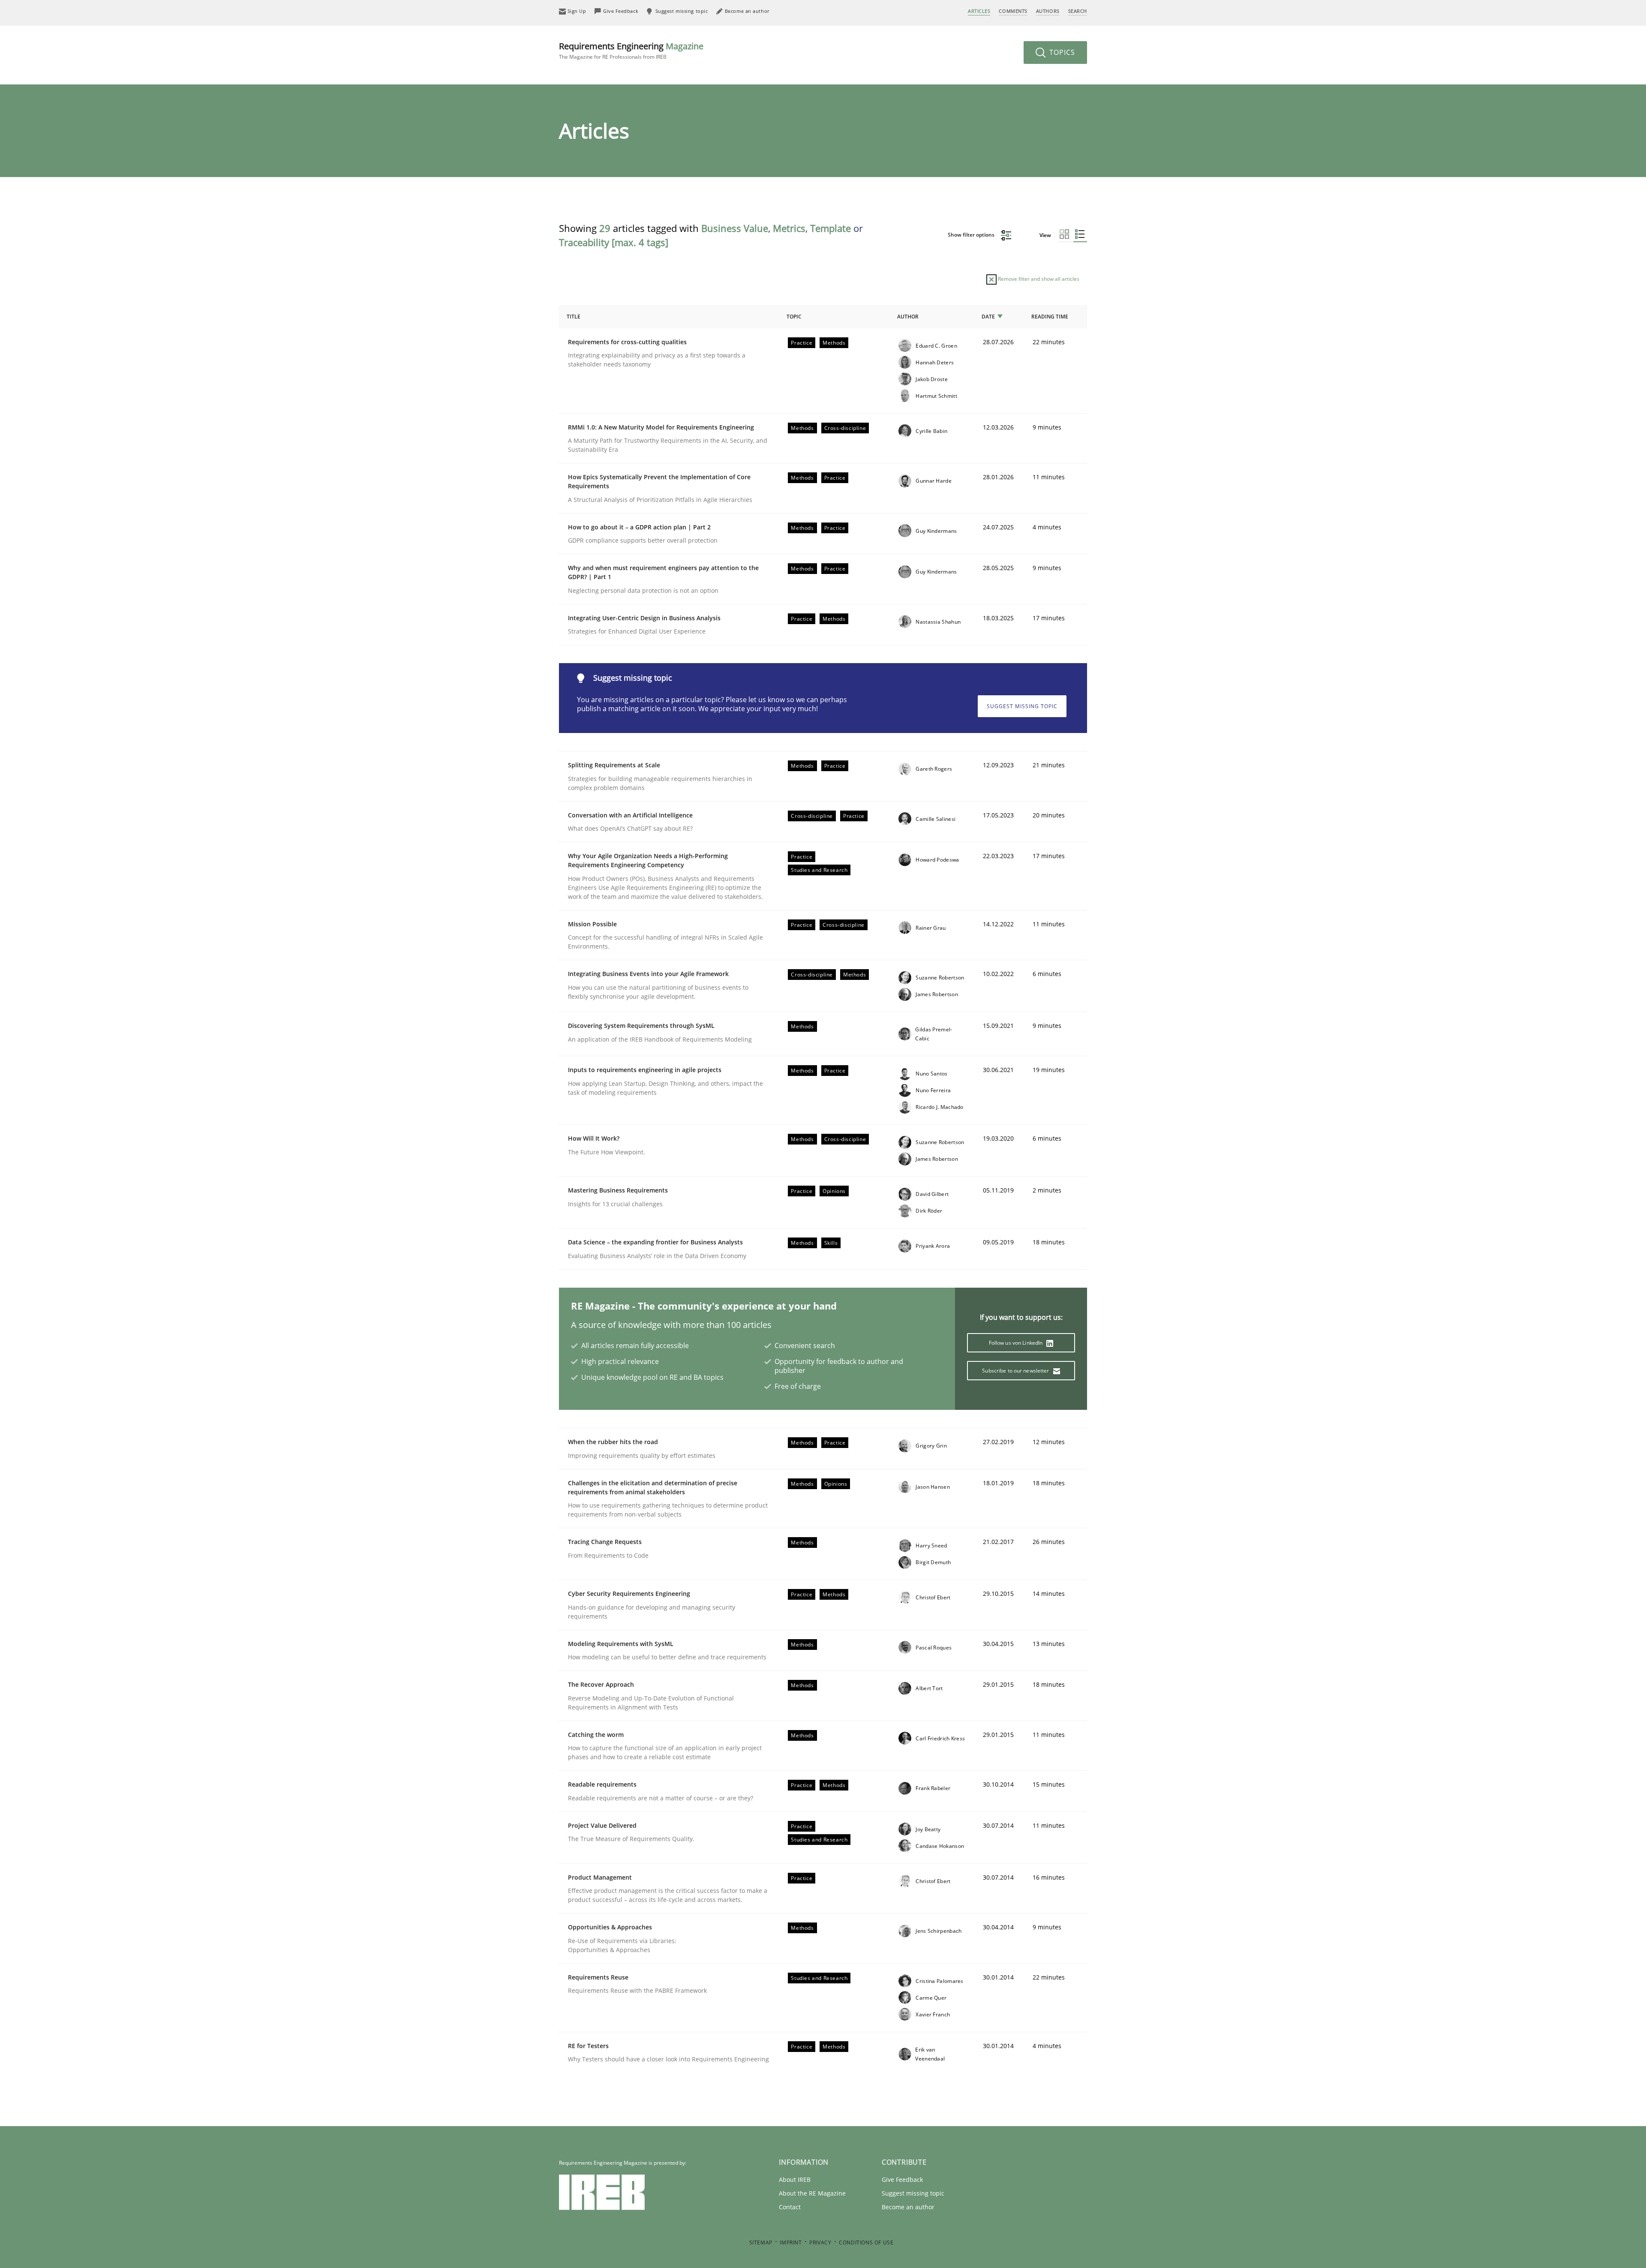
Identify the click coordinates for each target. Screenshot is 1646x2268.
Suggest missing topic (1022, 706)
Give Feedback (902, 2179)
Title (574, 317)
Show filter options (972, 235)
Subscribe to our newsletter (1016, 1371)
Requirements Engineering (631, 50)
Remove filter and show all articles (1038, 279)
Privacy (820, 2242)
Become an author (908, 2207)
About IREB (795, 2179)
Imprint (791, 2242)
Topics (1061, 52)
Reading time (1050, 317)
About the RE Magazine (812, 2193)
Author (908, 317)
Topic (794, 317)
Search (1078, 11)
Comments (1013, 11)
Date (988, 317)
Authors (1048, 11)
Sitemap (761, 2242)
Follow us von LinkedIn (1017, 1343)
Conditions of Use (866, 2242)
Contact (790, 2207)
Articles (979, 11)
